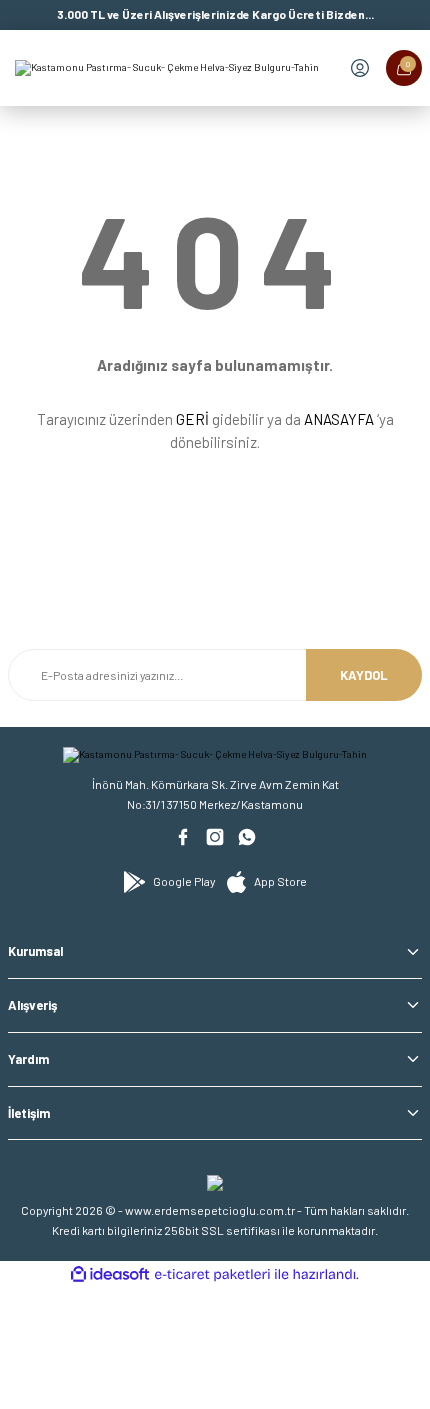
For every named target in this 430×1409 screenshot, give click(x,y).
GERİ (192, 419)
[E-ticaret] (212, 1274)
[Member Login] (360, 68)
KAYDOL (364, 675)
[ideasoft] (110, 1275)
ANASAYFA (339, 419)
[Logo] (167, 68)
